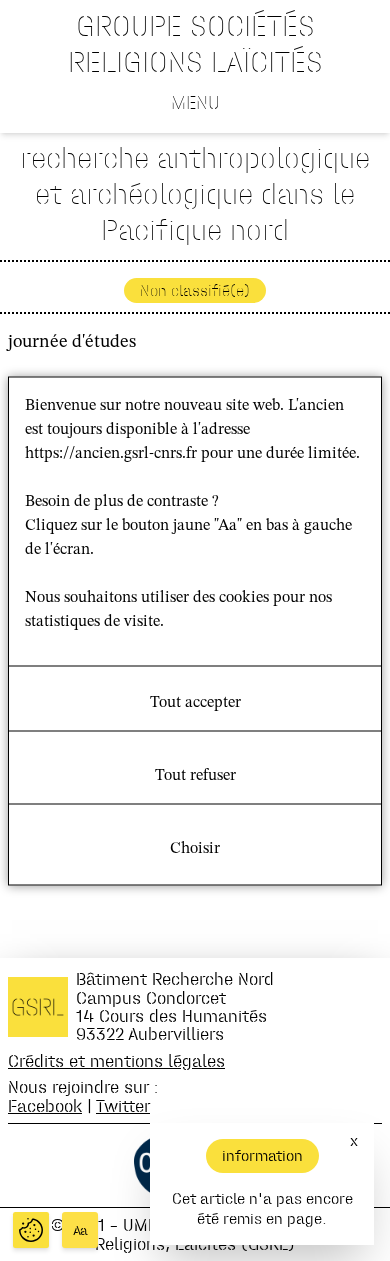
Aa (80, 1230)
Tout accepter (195, 702)
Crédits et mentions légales (116, 1060)
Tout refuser (195, 775)
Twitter (123, 1105)
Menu (195, 102)
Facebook (45, 1105)
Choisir (195, 848)
